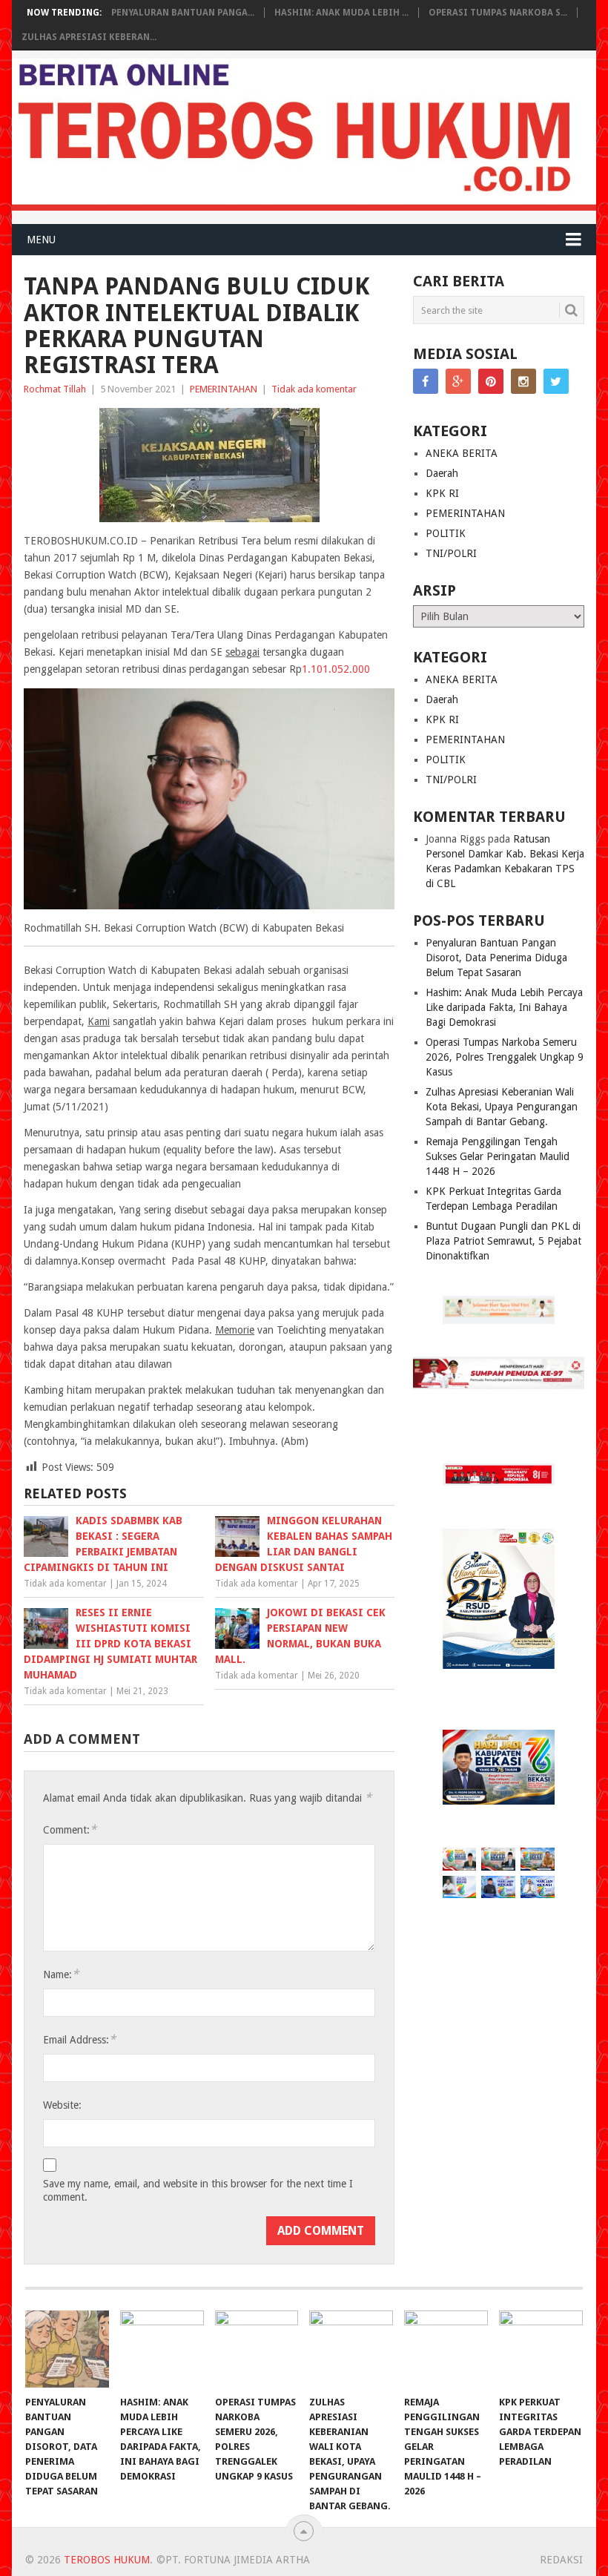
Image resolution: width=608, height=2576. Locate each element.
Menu (41, 240)
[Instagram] (523, 381)
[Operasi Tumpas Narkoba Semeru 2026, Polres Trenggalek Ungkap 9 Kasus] (257, 2349)
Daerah (442, 473)
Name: (61, 1974)
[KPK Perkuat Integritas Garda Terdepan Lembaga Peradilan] (541, 2349)
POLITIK (446, 533)
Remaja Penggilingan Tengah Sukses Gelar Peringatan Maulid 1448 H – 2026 (498, 1156)
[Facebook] (426, 381)
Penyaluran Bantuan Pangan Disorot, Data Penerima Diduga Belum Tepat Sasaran (496, 958)
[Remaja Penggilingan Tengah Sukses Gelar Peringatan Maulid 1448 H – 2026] (446, 2349)
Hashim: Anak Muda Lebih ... (341, 13)
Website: (62, 2105)
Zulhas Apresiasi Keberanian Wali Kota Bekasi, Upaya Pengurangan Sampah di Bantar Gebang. (502, 1107)
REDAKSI (561, 2560)
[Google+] (458, 381)
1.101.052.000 (336, 669)
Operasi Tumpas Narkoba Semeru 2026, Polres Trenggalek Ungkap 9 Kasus (505, 1057)
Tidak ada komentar (314, 389)
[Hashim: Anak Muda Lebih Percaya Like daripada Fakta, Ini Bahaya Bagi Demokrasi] (162, 2349)
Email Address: (79, 2039)
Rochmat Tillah (55, 389)
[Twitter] (556, 381)
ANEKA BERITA (462, 453)
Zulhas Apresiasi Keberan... (89, 37)
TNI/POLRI (451, 553)
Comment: (70, 1829)
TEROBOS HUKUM (107, 2560)
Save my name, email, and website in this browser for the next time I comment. (198, 2190)
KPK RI (442, 493)
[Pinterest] (491, 381)
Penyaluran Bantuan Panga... (183, 13)
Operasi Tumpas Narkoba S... (498, 13)
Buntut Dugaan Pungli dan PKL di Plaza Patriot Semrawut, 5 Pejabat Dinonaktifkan (503, 1241)
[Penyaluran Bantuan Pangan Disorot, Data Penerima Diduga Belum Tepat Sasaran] (67, 2349)
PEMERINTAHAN (224, 389)
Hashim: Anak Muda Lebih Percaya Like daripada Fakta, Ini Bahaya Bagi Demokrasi (504, 1007)
